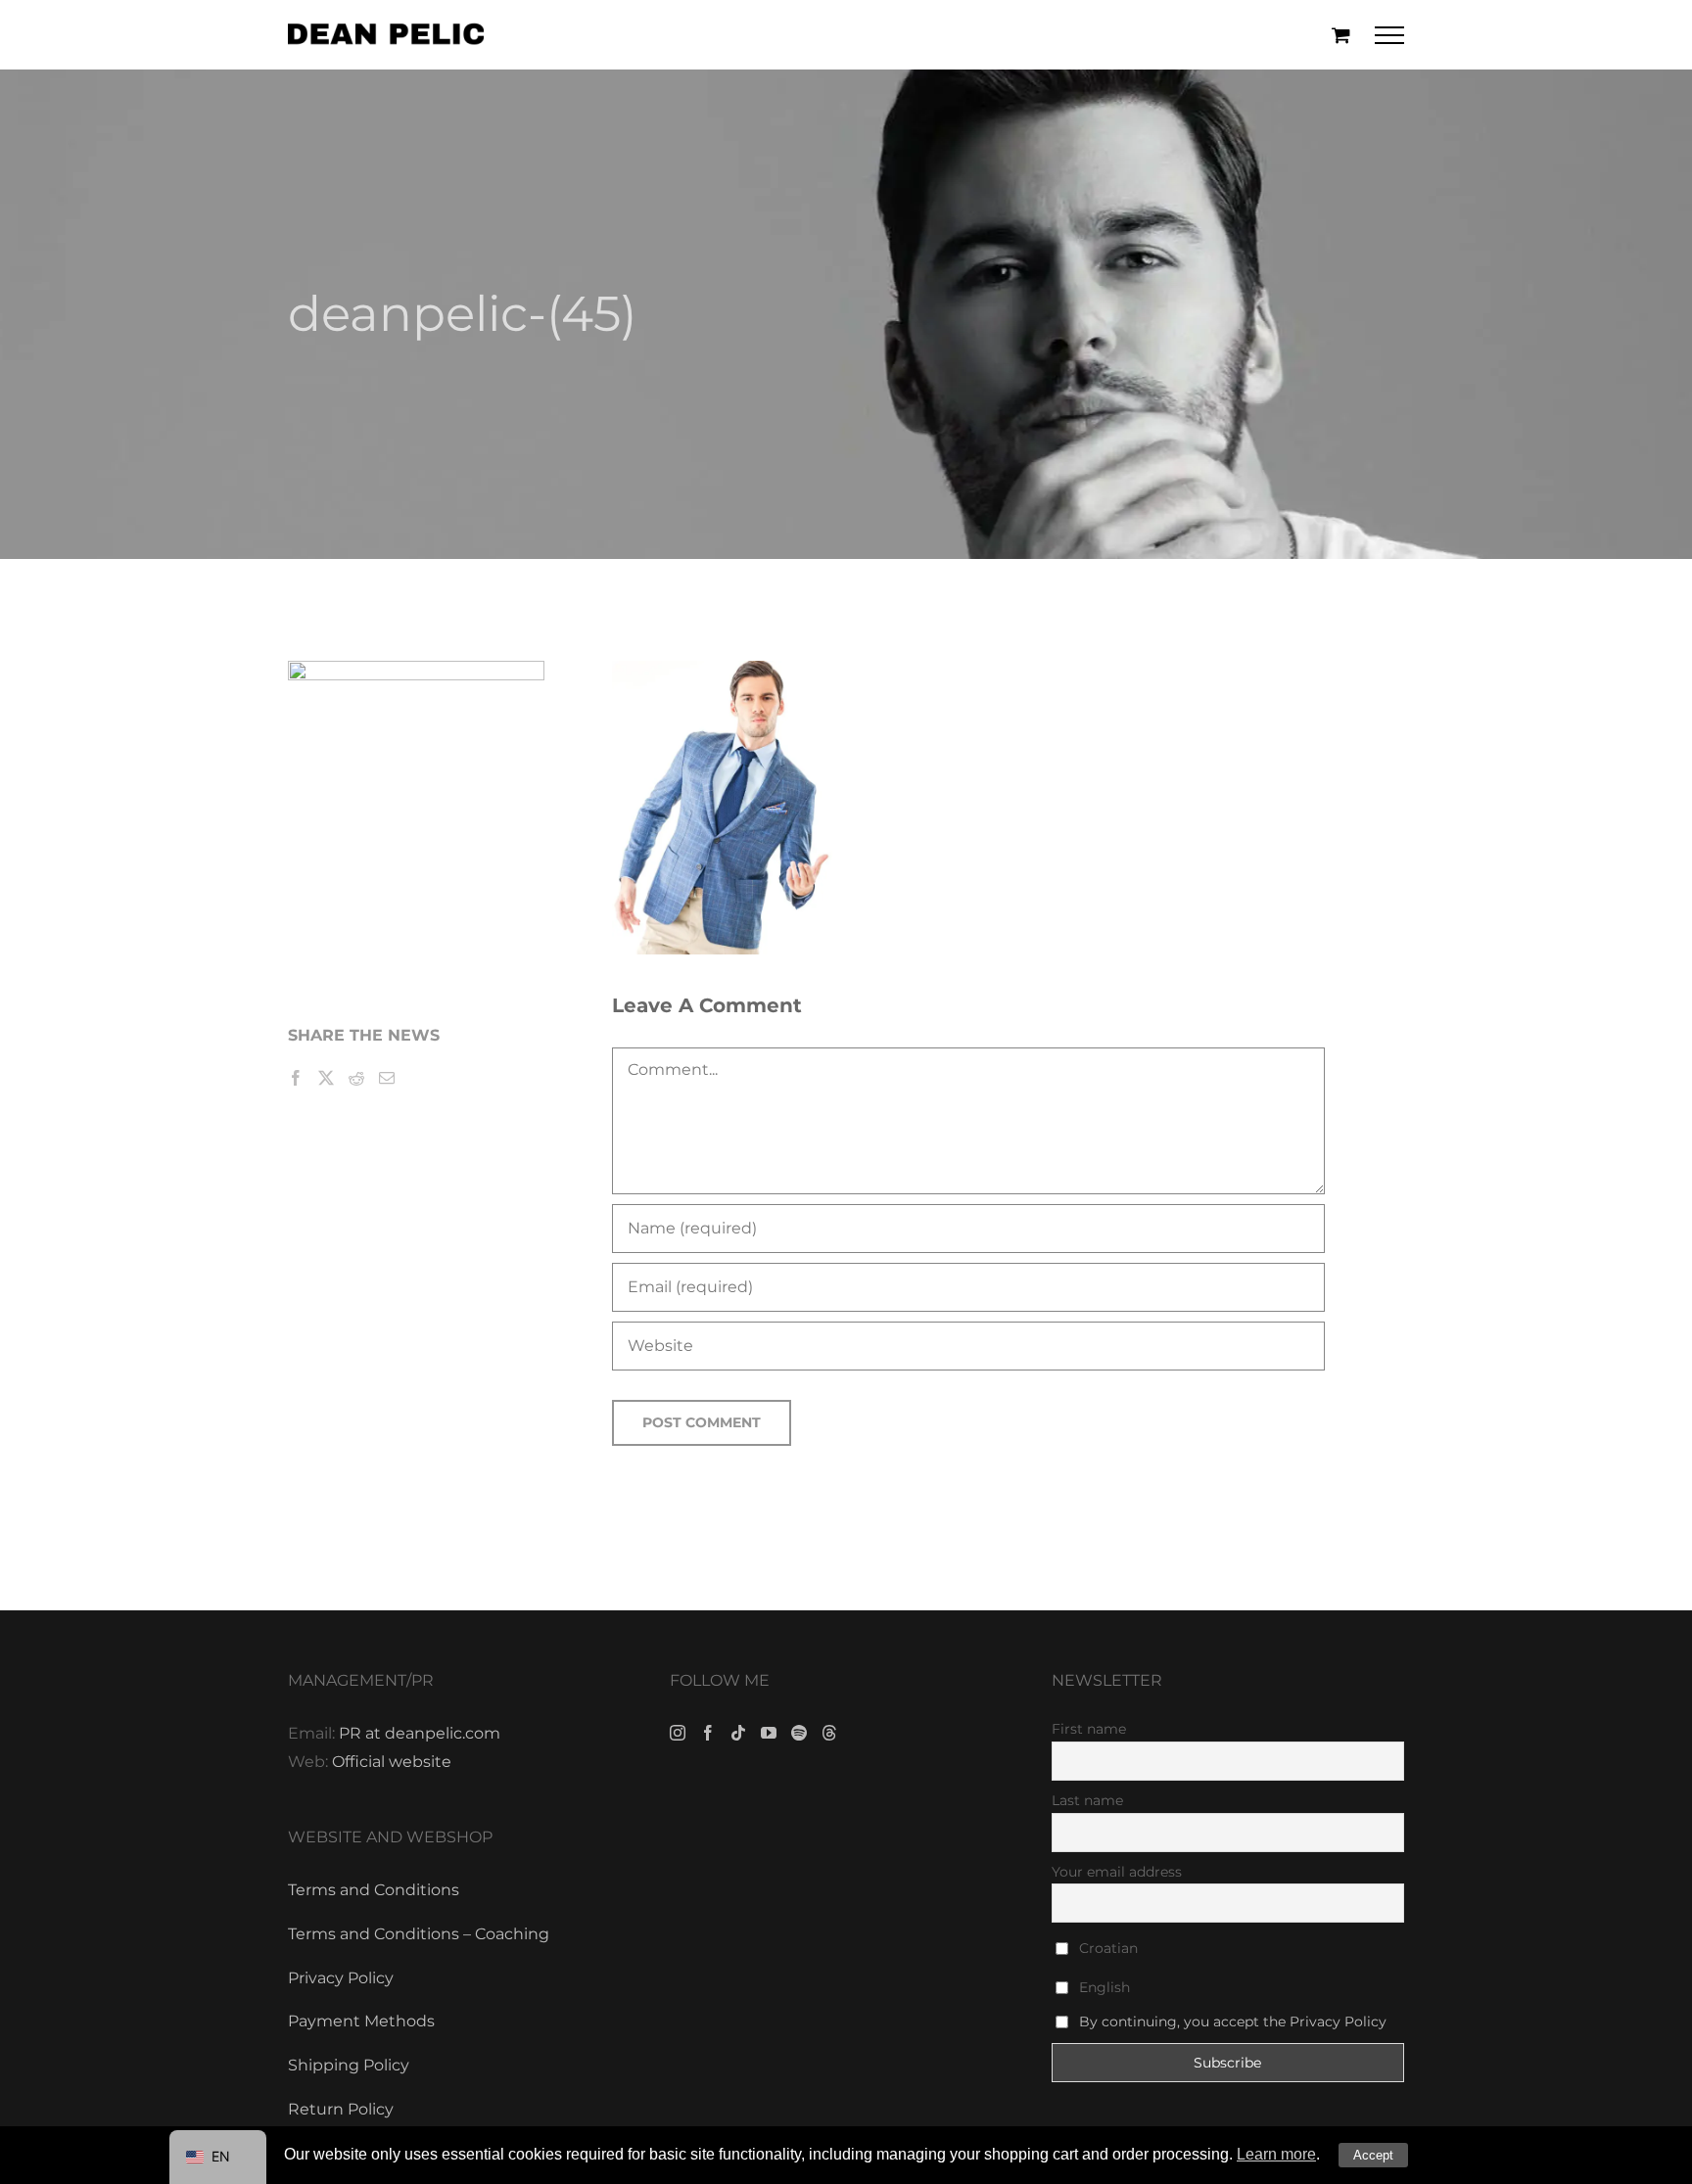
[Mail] (387, 1078)
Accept (1373, 2155)
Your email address (1117, 1872)
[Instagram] (678, 1733)
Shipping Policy (349, 2065)
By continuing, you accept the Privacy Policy (1233, 2021)
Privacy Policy (341, 1978)
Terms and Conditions (374, 1890)
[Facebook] (296, 1078)
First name (1089, 1729)
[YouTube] (769, 1733)
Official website (392, 1762)
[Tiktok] (738, 1733)
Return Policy (341, 2109)
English (1103, 1987)
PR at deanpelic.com (420, 1733)
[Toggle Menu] (1390, 35)
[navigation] (218, 2157)
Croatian (1106, 1948)
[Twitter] (326, 1078)
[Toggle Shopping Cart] (1341, 35)
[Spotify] (799, 1733)
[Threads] (829, 1733)
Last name (1087, 1800)
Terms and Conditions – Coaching (419, 1934)
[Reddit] (356, 1078)
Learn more (1276, 2154)
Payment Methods (361, 2021)
